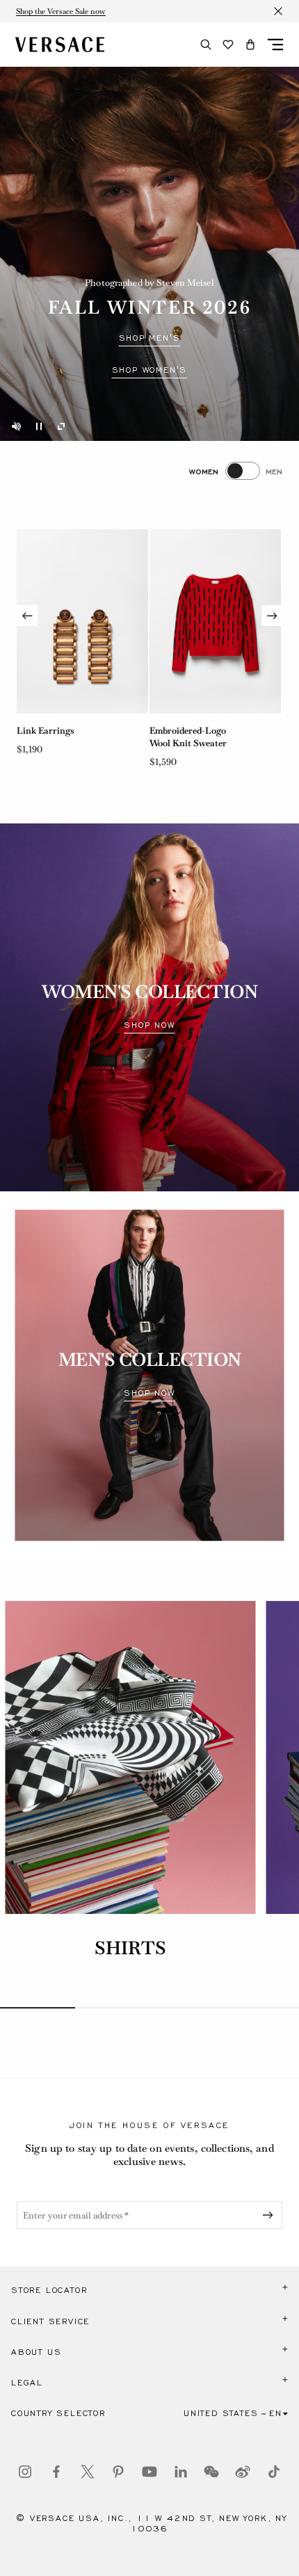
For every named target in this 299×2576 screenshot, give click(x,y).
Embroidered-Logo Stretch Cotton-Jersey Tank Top (195, 743)
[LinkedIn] (181, 2472)
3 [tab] (187, 2008)
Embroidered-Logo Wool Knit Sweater (55, 737)
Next (272, 615)
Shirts (130, 1948)
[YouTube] (149, 2472)
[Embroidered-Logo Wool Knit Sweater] (82, 621)
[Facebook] (56, 2472)
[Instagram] (25, 2472)
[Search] (206, 45)
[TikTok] (274, 2472)
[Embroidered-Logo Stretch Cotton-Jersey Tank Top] (215, 621)
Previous (27, 615)
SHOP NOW (149, 1025)
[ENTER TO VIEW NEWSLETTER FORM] (270, 2215)
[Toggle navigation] (275, 45)
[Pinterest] (118, 2472)
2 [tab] (113, 2008)
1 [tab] (38, 2008)
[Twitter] (88, 2472)
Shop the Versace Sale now (61, 11)
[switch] (236, 471)
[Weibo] (243, 2472)
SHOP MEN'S (150, 338)
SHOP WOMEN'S (150, 370)
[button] (250, 45)
